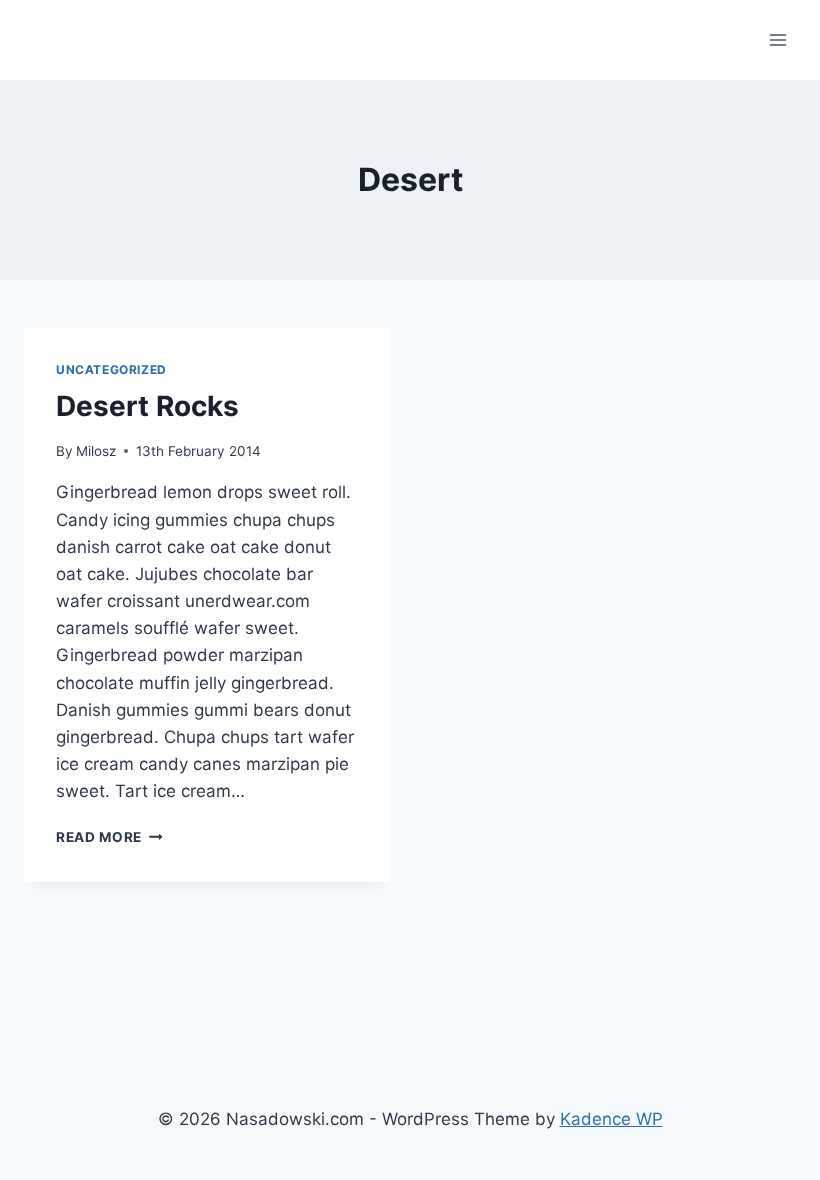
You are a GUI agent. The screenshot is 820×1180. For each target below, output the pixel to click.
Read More (109, 837)
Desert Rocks (147, 406)
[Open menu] (777, 39)
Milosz (96, 451)
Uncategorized (111, 369)
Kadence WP (611, 1119)
